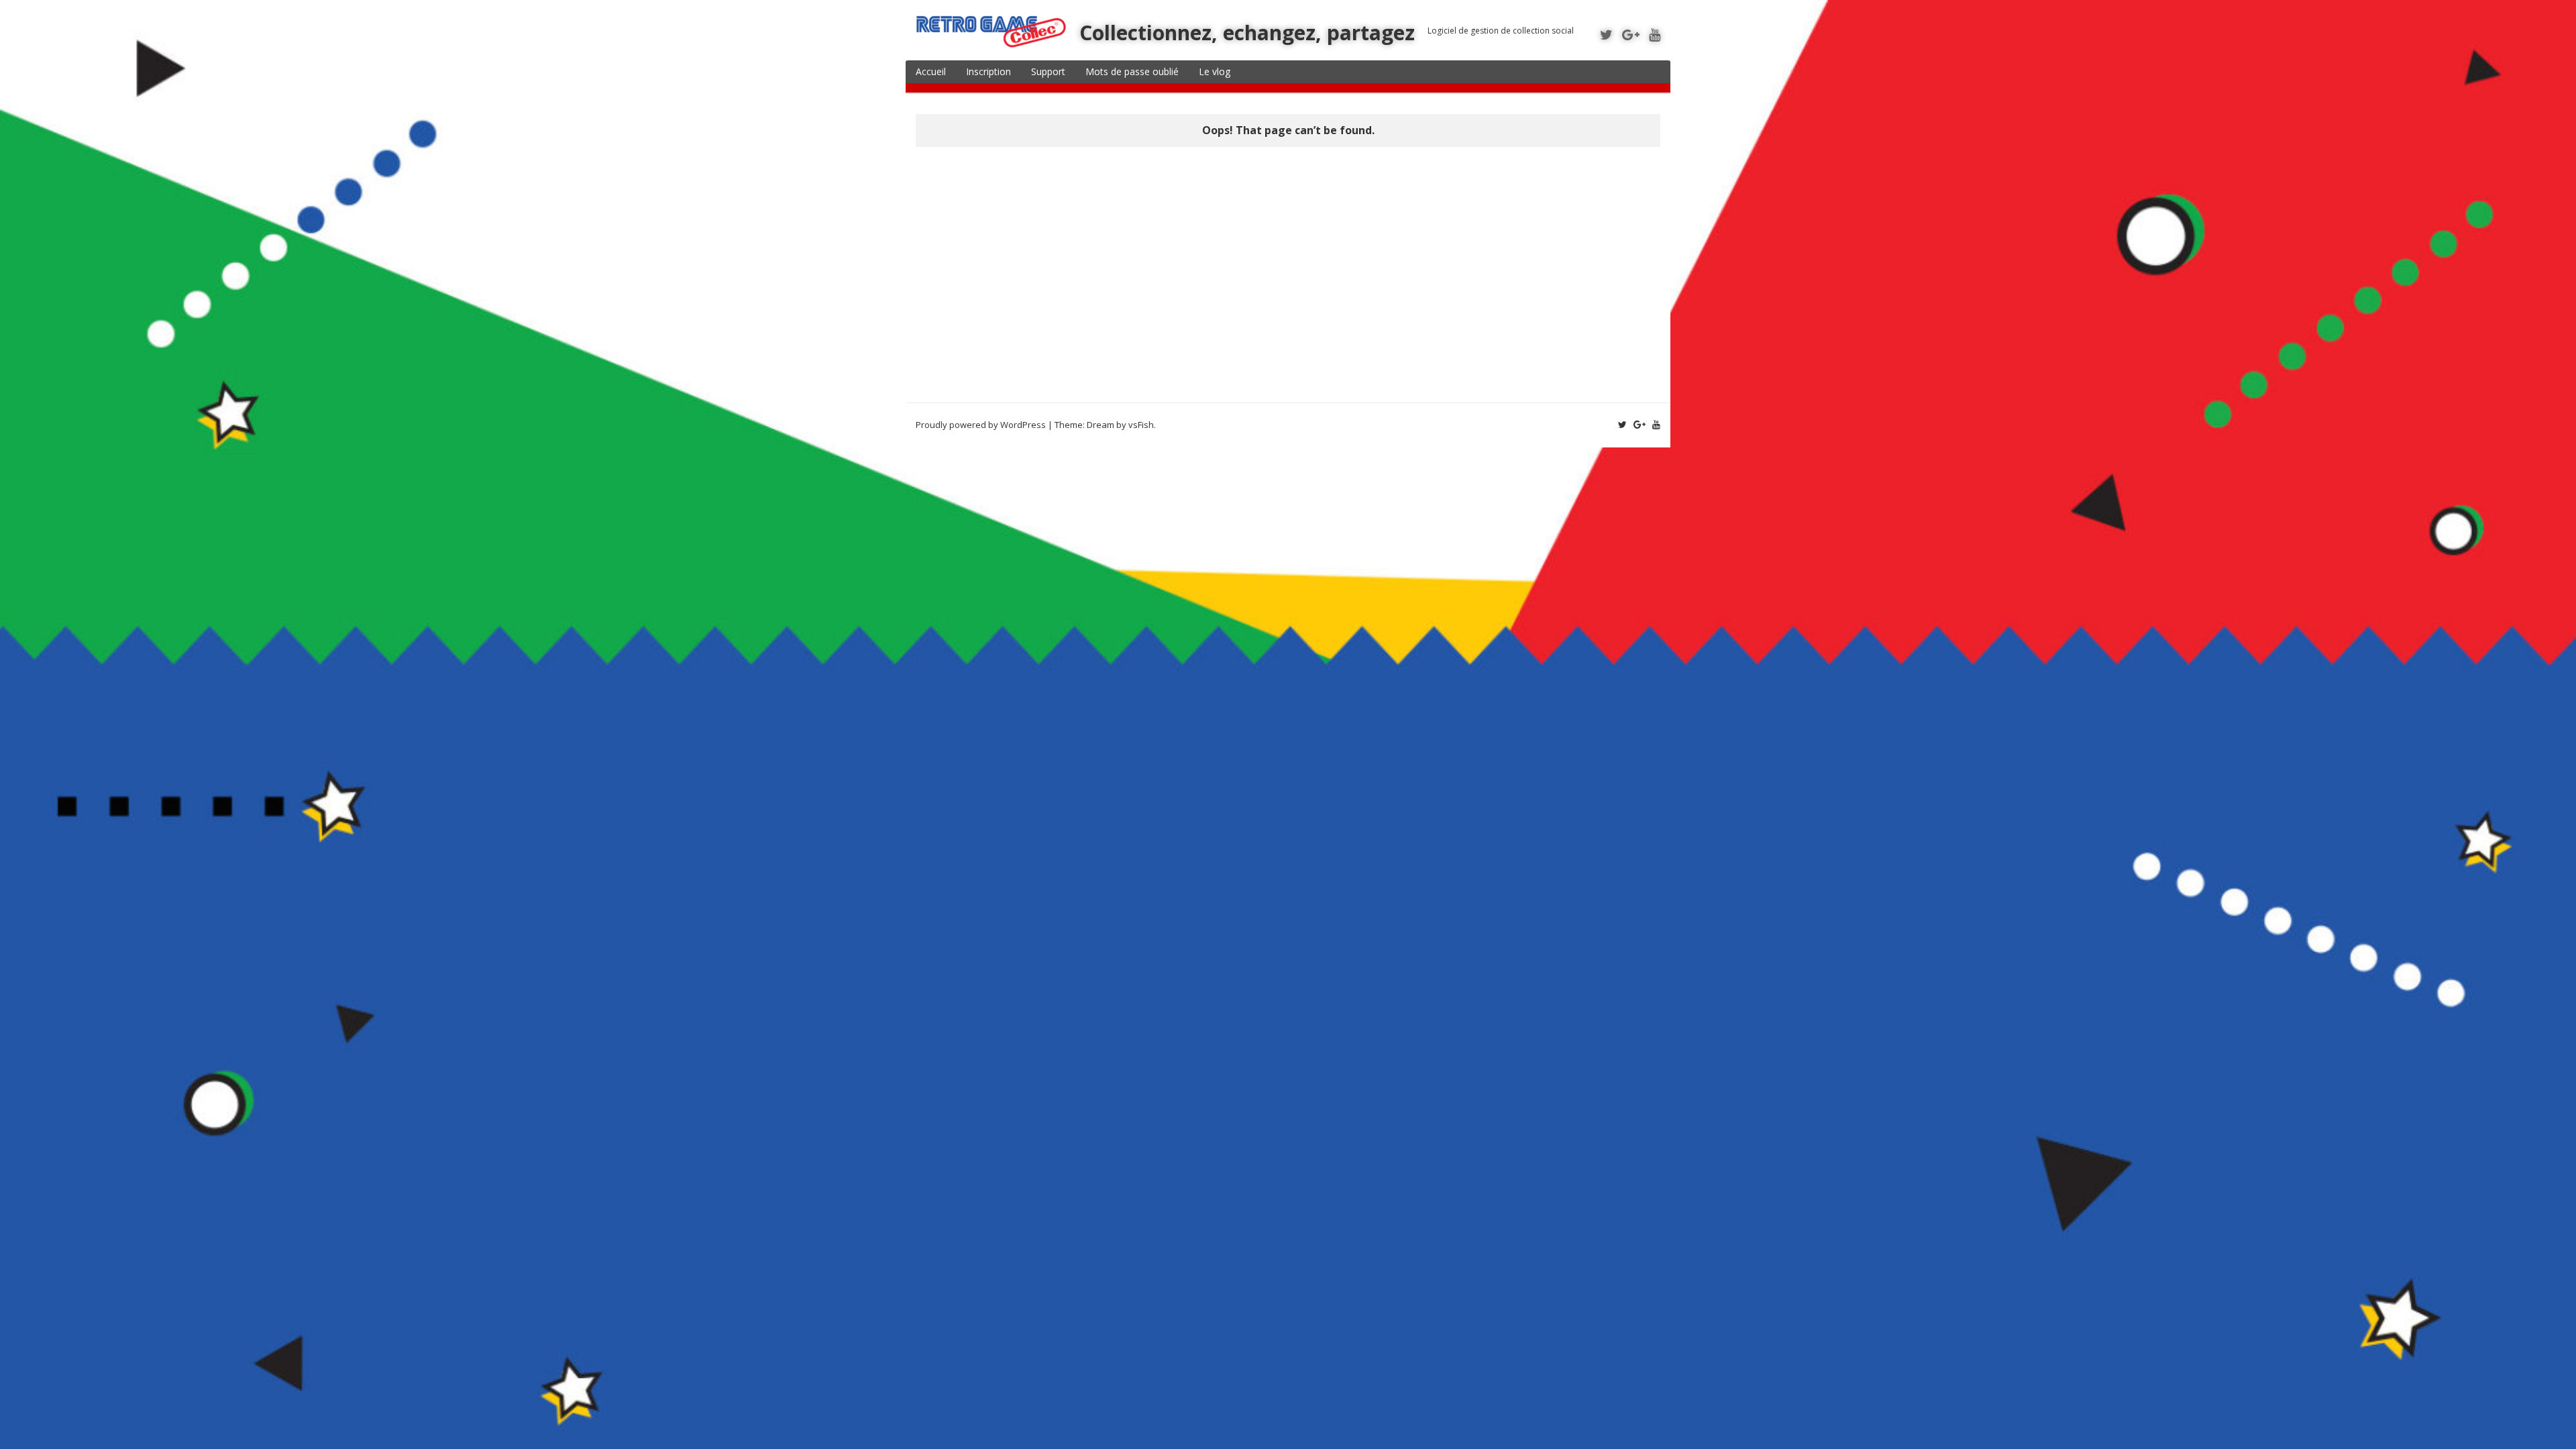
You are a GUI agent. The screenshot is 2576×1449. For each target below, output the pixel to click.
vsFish (1141, 425)
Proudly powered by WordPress (981, 425)
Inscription (988, 71)
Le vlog (1215, 71)
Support (1048, 71)
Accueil (931, 71)
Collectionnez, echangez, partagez (1247, 33)
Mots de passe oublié (1132, 71)
